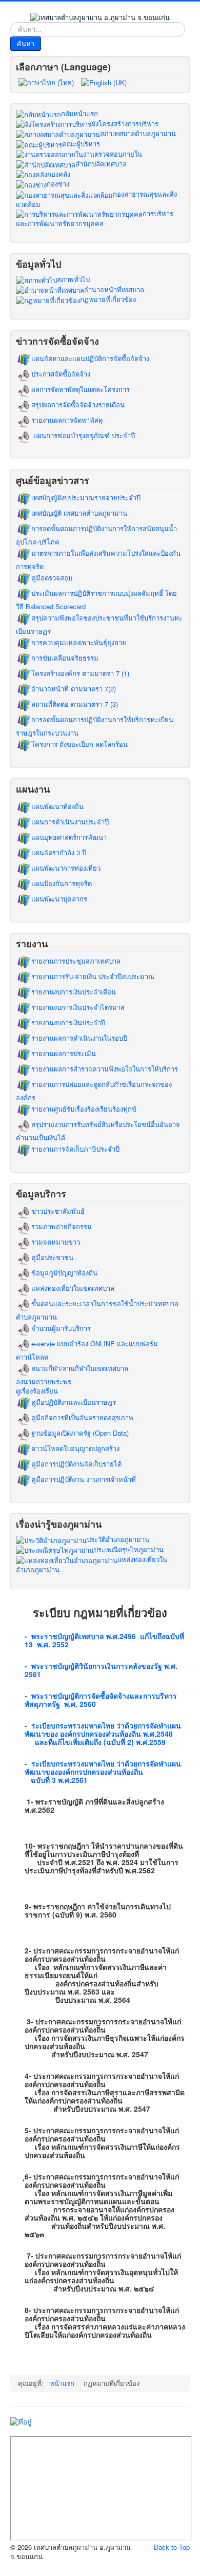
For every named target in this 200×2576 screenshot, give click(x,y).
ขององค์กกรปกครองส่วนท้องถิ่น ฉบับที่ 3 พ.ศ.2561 (86, 1776)
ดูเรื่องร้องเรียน (37, 1391)
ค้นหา (26, 43)
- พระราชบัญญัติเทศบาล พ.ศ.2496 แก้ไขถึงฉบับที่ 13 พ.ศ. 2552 (104, 1640)
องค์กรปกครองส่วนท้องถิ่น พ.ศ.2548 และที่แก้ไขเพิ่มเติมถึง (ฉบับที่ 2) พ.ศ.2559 (99, 1738)
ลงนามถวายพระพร (44, 1382)
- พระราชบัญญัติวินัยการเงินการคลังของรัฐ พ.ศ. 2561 (101, 1670)
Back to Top (172, 2547)
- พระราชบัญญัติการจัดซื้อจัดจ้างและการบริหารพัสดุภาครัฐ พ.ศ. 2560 (101, 1700)
